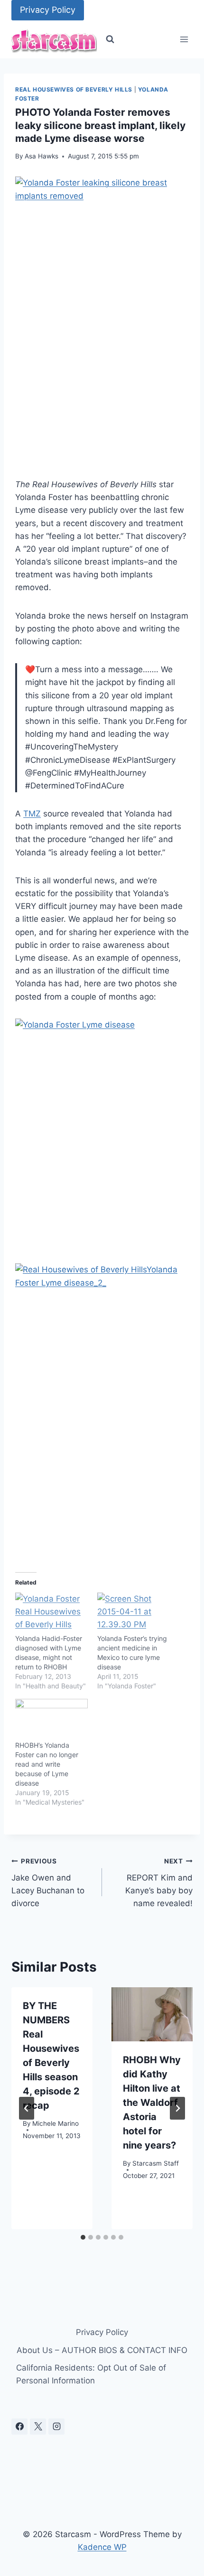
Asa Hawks (42, 156)
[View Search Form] (110, 39)
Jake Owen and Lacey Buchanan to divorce (48, 1883)
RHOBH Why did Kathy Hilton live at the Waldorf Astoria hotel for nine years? (152, 2103)
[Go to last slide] (27, 2108)
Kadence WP (102, 2547)
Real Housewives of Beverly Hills (74, 89)
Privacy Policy (48, 10)
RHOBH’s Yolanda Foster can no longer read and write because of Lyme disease (47, 1764)
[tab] (83, 2237)
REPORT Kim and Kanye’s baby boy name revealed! (159, 1883)
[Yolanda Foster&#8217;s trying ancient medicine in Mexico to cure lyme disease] (134, 1613)
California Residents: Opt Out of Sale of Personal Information (91, 2374)
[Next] (177, 2108)
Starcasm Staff (156, 2163)
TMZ (32, 814)
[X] (38, 2427)
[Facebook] (19, 2427)
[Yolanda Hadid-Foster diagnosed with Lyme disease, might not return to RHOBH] (51, 1613)
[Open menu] (184, 40)
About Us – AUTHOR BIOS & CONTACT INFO (102, 2350)
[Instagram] (56, 2427)
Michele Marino (56, 2123)
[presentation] (152, 2014)
